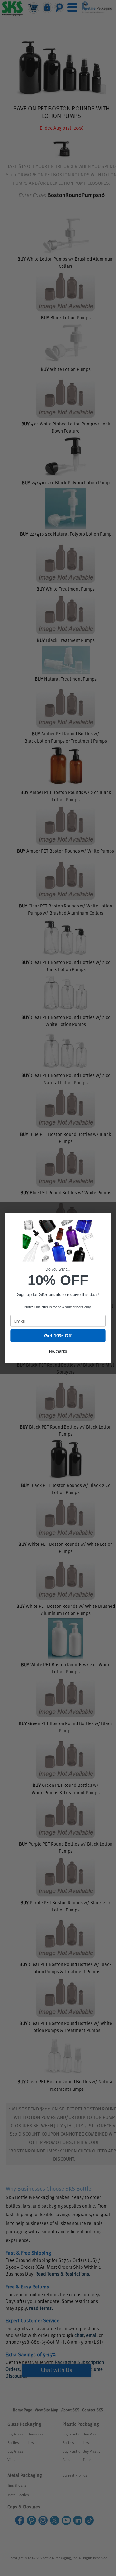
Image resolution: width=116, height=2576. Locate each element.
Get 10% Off (58, 1336)
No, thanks (58, 1351)
